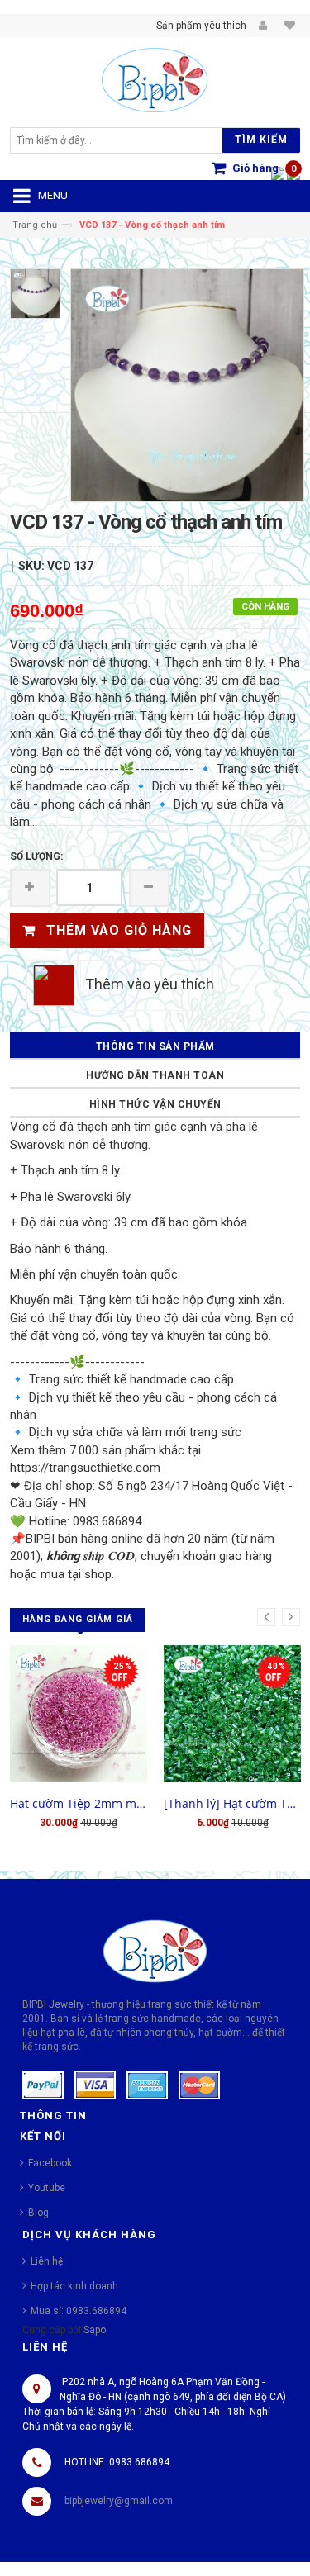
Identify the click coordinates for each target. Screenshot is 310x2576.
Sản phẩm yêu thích (201, 26)
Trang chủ (35, 225)
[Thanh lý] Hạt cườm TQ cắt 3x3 (232, 1803)
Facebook (50, 2163)
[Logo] (155, 1950)
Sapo (95, 2330)
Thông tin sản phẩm (155, 1046)
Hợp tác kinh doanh (74, 2286)
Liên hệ (47, 2261)
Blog (38, 2213)
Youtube (47, 2188)
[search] (119, 140)
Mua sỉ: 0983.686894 (79, 2311)
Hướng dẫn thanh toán (155, 1075)
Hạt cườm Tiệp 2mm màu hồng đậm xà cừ (79, 1803)
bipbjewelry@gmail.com (119, 2501)
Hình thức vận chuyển (155, 1104)
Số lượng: (36, 856)
